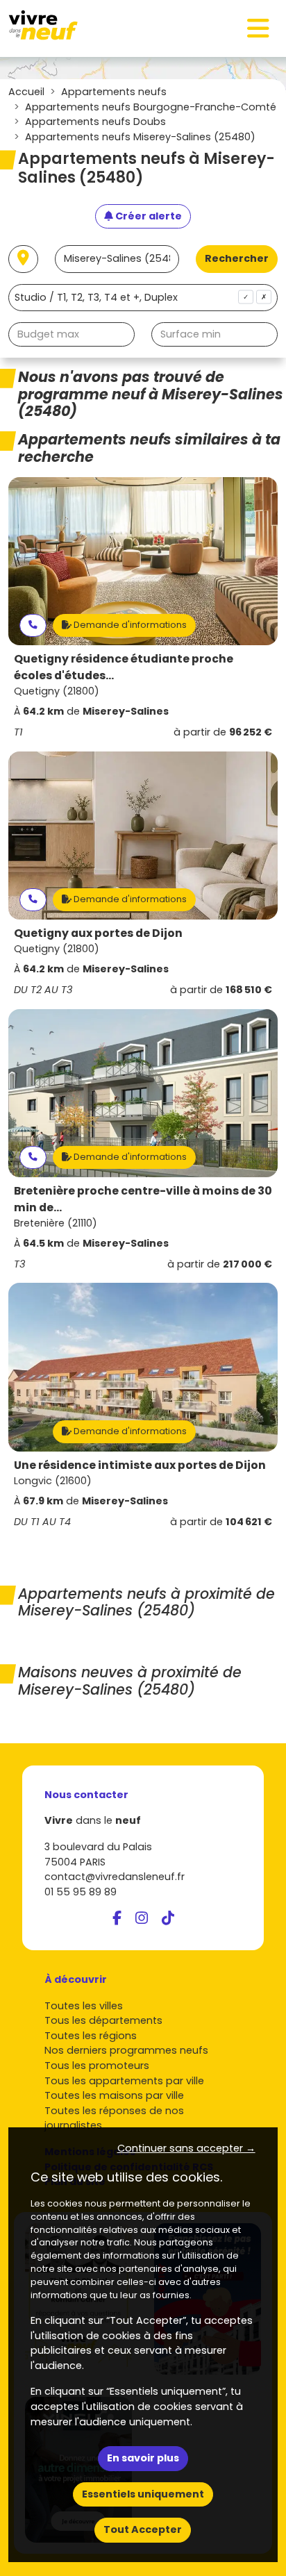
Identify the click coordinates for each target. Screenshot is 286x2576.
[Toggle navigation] (258, 28)
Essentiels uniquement (143, 2494)
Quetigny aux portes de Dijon (98, 933)
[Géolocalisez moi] (23, 259)
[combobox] (143, 298)
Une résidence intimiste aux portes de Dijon (140, 1465)
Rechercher (237, 258)
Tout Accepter (143, 2529)
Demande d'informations (129, 625)
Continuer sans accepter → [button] (186, 2148)
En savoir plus (143, 2458)
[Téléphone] (33, 625)
